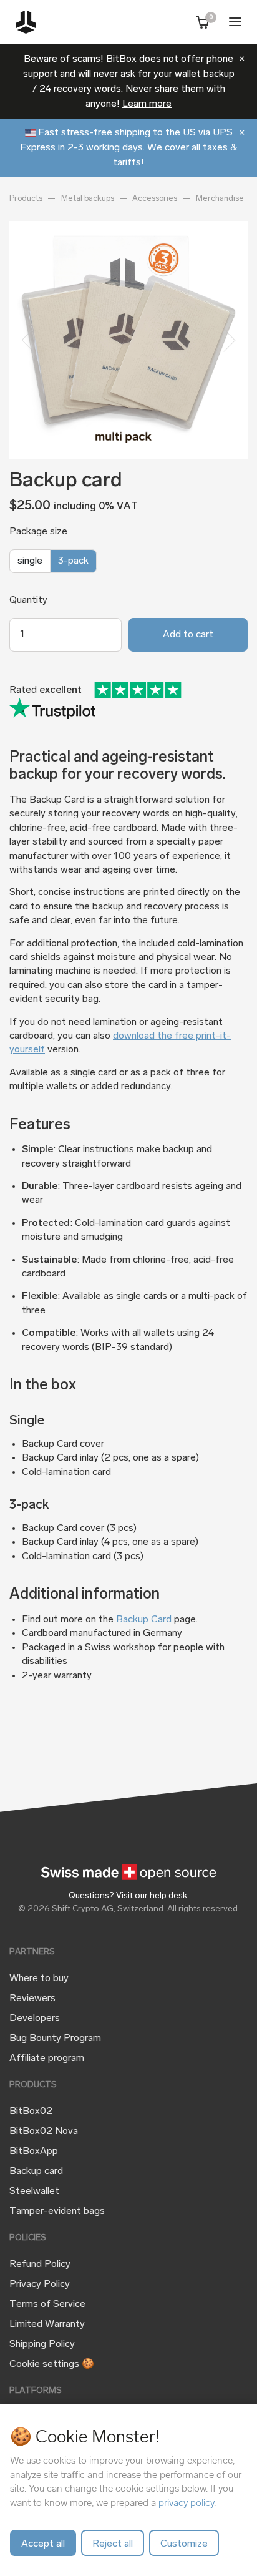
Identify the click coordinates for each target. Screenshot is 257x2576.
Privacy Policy (40, 2285)
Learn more (147, 104)
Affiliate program (47, 2059)
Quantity (28, 600)
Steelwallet (34, 2192)
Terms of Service (47, 2304)
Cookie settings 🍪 (52, 2364)
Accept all (43, 2544)
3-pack (73, 561)
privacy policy (186, 2503)
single (30, 561)
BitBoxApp (34, 2152)
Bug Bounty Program (55, 2039)
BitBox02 (31, 2112)
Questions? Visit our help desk (128, 1896)
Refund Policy (40, 2265)
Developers (35, 2019)
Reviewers (32, 1999)
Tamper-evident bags (57, 2211)
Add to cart (188, 635)
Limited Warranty (47, 2324)
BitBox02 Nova (44, 2132)
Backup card (36, 2172)
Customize (184, 2544)
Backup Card (144, 1620)
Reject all (113, 2544)
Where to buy (39, 1979)
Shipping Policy (42, 2344)
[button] (27, 340)
